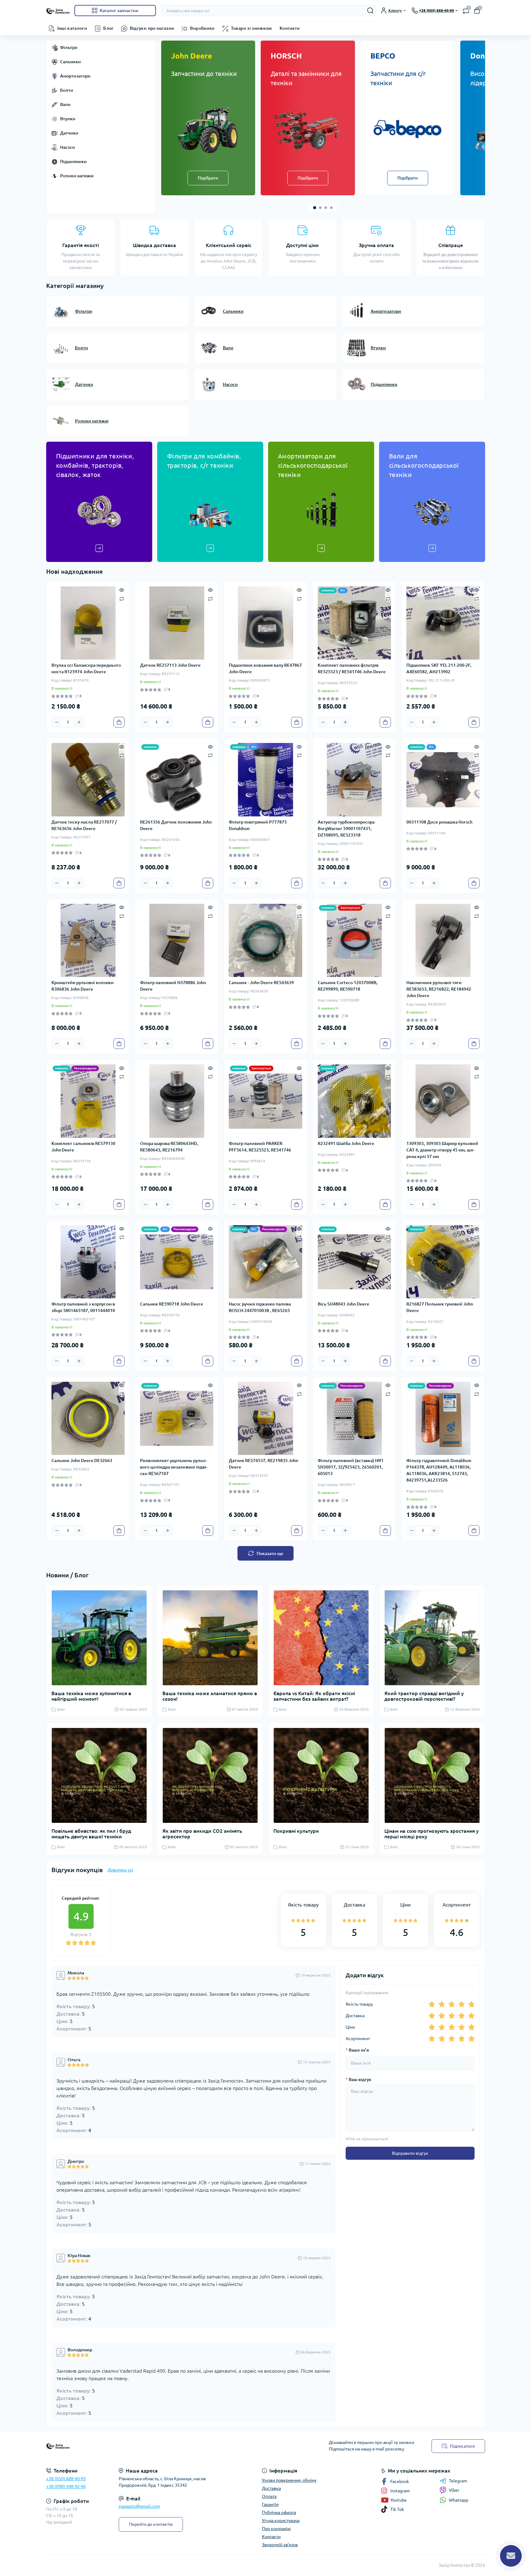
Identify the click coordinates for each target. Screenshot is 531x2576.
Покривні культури (296, 1831)
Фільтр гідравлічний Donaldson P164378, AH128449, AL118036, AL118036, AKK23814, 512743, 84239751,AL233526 (439, 1470)
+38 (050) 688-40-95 (66, 2479)
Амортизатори (75, 76)
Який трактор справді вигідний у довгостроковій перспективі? (424, 1696)
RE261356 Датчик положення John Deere (176, 825)
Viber (454, 2490)
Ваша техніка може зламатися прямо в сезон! (210, 1696)
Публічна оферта (279, 2512)
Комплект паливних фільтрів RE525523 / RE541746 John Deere (352, 668)
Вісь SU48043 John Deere (343, 1304)
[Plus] (79, 722)
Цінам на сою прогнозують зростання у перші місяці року (431, 1834)
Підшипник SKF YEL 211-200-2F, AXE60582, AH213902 (439, 668)
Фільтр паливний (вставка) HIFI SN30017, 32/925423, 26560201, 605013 (350, 1467)
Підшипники (73, 161)
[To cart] (119, 722)
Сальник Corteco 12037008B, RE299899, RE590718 (348, 986)
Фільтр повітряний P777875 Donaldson (258, 825)
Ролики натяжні (77, 176)
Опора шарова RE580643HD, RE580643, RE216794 (169, 1147)
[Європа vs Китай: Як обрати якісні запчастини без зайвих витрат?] (321, 1638)
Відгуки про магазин (152, 28)
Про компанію (276, 2529)
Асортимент (358, 2039)
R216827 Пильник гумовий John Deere (440, 1307)
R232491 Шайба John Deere (346, 1143)
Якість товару (359, 2004)
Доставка (355, 2016)
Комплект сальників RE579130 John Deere (83, 1147)
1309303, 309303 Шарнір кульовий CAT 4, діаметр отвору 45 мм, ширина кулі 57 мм (442, 1150)
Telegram (458, 2481)
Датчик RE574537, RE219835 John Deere (263, 1464)
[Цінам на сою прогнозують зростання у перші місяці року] (432, 1775)
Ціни (350, 2027)
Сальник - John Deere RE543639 (261, 983)
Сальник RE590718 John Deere (172, 1304)
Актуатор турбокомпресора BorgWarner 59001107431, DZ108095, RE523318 (346, 828)
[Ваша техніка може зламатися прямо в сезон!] (210, 1638)
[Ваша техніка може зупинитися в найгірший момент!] (99, 1638)
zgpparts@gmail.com (139, 2506)
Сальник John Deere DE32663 (82, 1460)
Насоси (68, 147)
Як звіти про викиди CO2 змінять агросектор (202, 1834)
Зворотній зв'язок (280, 2545)
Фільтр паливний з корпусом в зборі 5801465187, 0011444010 (83, 1307)
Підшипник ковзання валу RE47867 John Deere (265, 668)
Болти (67, 90)
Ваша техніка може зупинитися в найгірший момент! (91, 1696)
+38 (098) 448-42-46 (66, 2486)
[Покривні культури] (321, 1775)
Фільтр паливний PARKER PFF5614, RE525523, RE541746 (260, 1147)
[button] (315, 208)
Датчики (69, 133)
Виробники (202, 28)
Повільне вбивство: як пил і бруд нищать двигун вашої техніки (91, 1834)
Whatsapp (459, 2500)
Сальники (71, 62)
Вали (65, 104)
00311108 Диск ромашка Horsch (439, 822)
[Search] (370, 11)
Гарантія (270, 2504)
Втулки (68, 119)
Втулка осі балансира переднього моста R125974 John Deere (86, 668)
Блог (108, 28)
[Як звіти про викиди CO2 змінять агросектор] (210, 1775)
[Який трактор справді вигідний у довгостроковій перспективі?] (432, 1638)
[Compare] (122, 598)
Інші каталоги (72, 28)
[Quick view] (122, 590)
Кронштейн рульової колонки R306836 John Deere (83, 986)
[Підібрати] (208, 129)
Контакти (290, 28)
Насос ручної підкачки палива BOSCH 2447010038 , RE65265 (260, 1307)
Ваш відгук (358, 2079)
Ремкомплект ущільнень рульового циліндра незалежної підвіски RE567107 (174, 1467)
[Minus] (57, 722)
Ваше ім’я (357, 2050)
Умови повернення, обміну (289, 2480)
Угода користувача (281, 2521)
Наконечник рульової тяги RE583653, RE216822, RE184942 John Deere (439, 989)
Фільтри (69, 47)
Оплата (269, 2496)
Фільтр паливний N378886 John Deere (173, 986)
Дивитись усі (120, 1870)
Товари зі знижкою (252, 28)
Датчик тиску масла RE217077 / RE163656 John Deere (84, 825)
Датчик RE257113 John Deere (170, 665)
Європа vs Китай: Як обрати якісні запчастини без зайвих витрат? (314, 1696)
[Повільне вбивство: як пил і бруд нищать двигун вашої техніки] (99, 1775)
